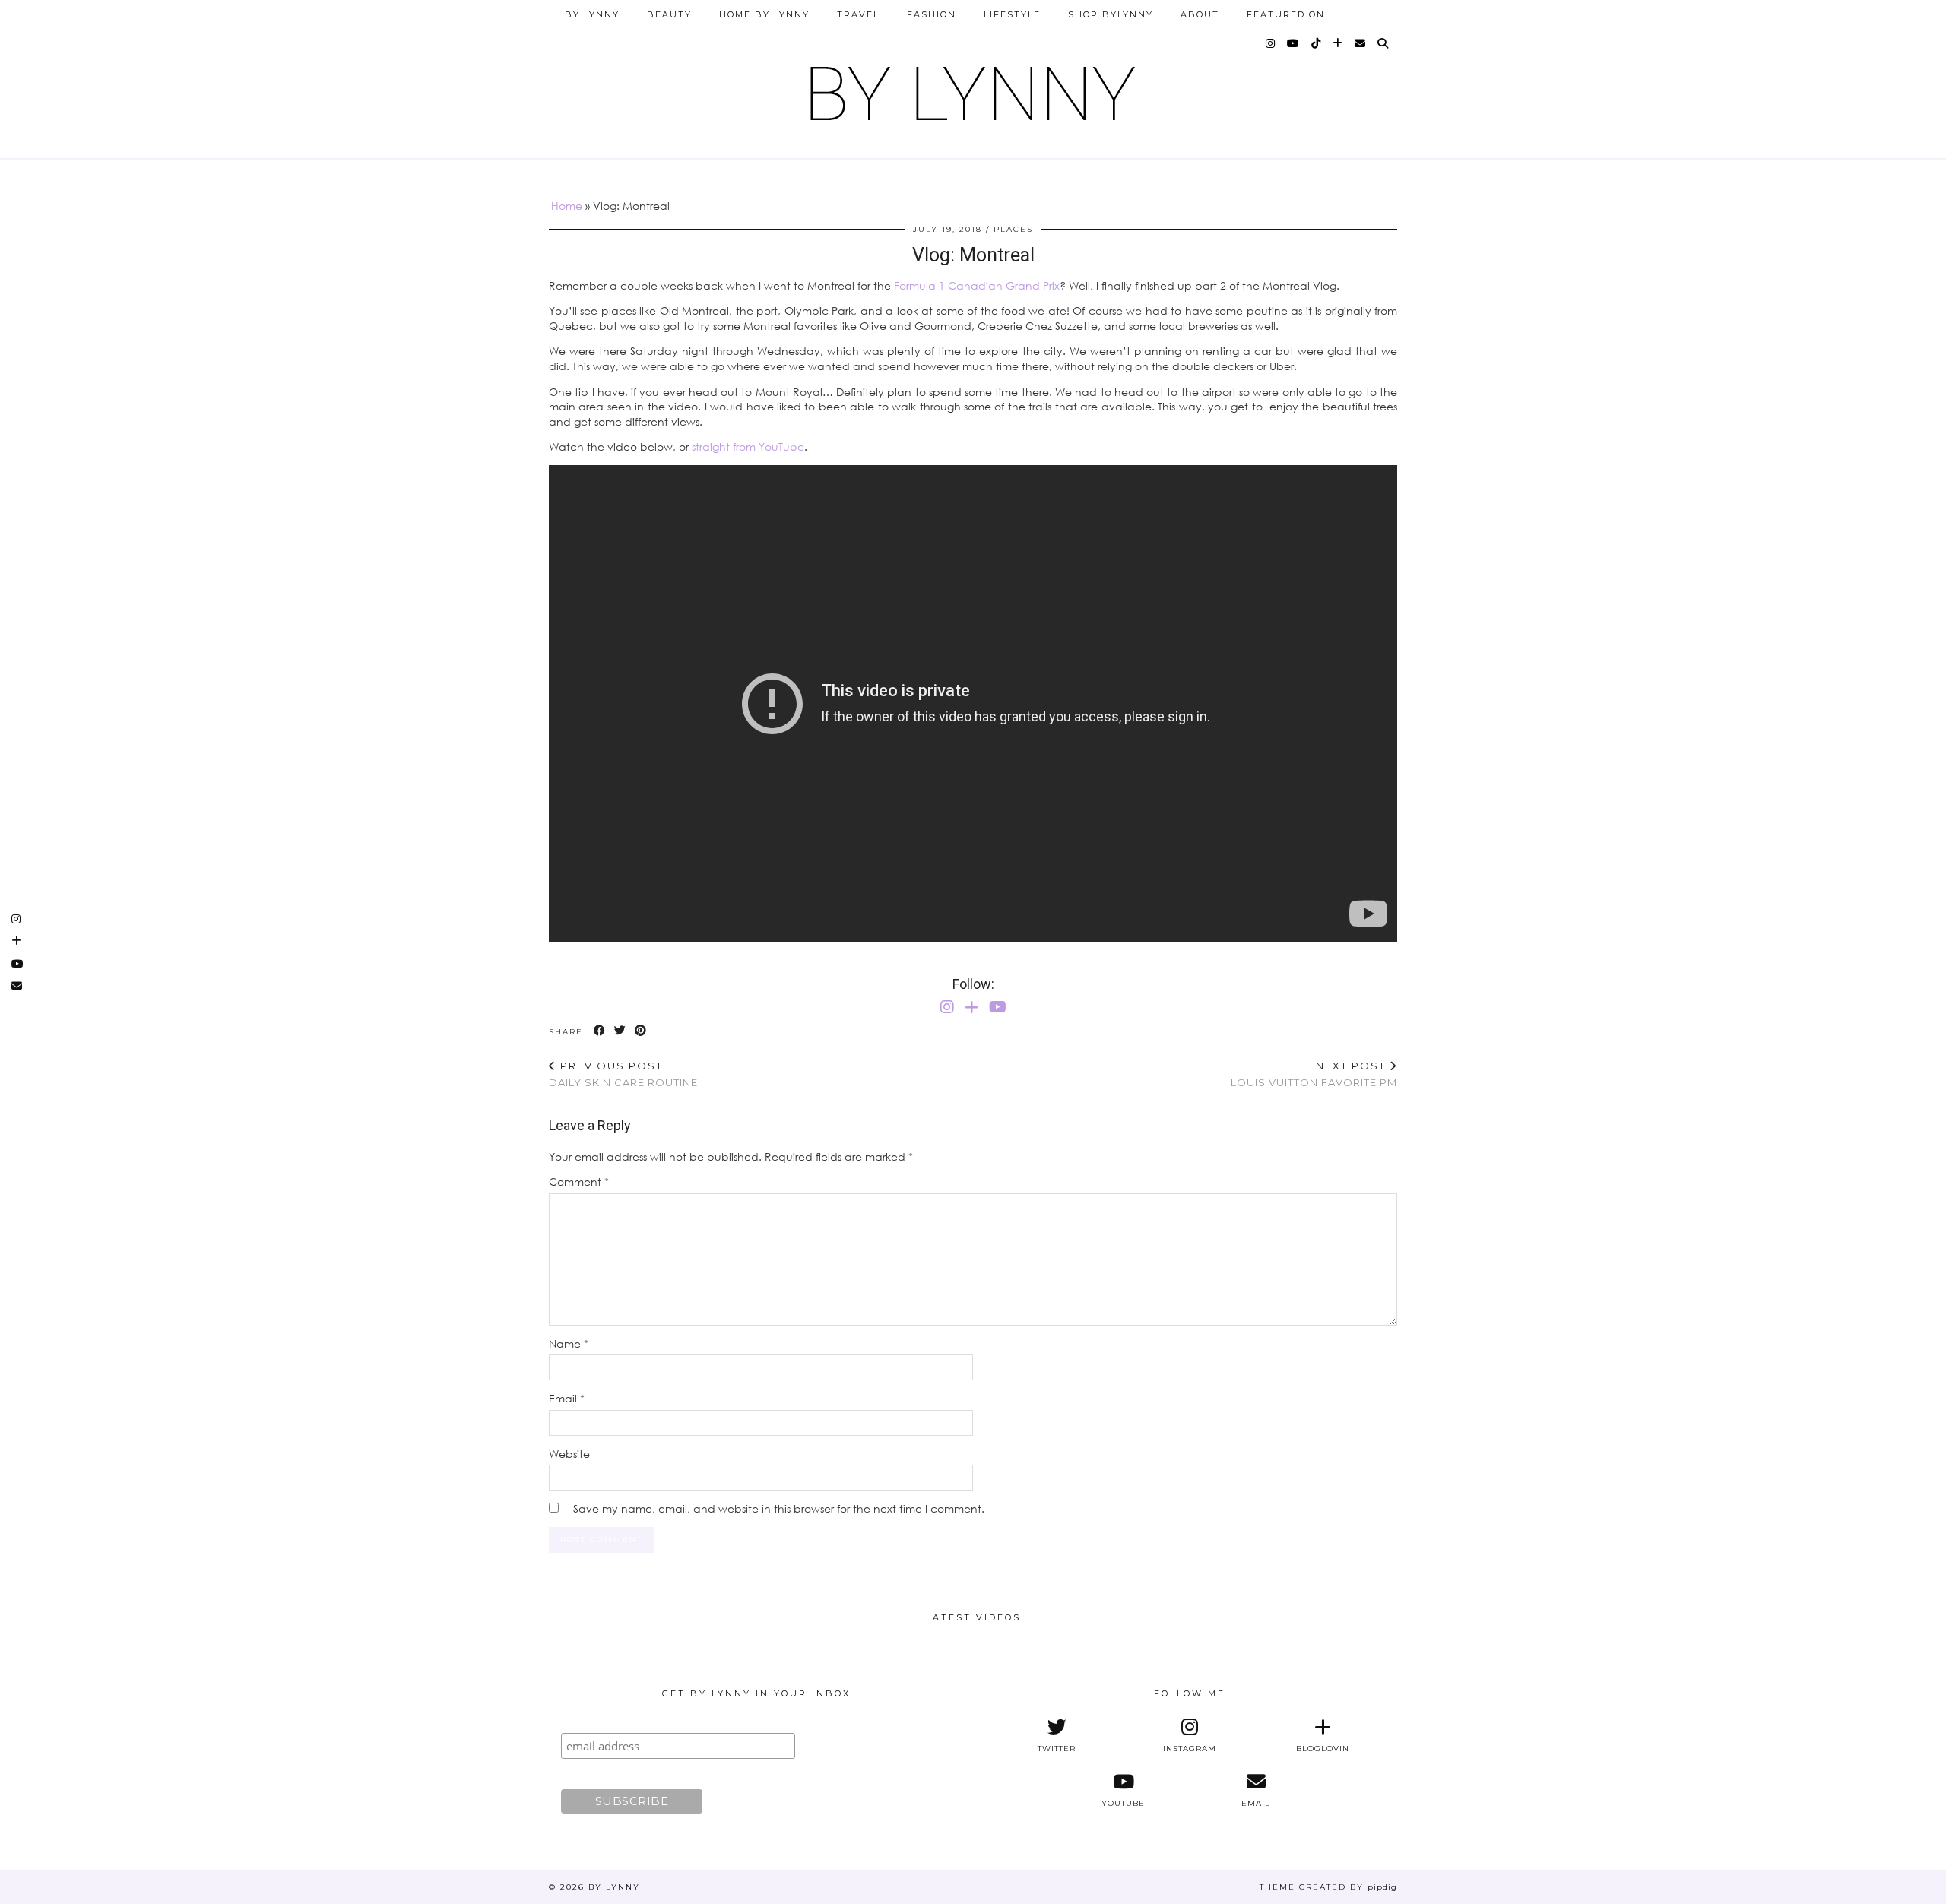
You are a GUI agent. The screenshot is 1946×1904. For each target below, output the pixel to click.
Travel (858, 14)
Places (1013, 229)
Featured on (1286, 14)
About (1200, 14)
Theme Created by (1328, 1887)
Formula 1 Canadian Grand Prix (977, 285)
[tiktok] (1317, 43)
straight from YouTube (748, 447)
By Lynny (592, 14)
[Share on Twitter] (621, 1031)
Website (569, 1454)
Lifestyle (1012, 14)
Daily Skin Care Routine (623, 1074)
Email (567, 1398)
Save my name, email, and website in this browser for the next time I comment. (779, 1508)
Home (567, 206)
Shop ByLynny (1111, 14)
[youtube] (1294, 43)
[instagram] (1271, 43)
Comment (579, 1182)
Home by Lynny (764, 14)
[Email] (1361, 43)
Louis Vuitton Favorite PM (1314, 1074)
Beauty (669, 14)
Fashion (932, 14)
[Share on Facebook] (600, 1031)
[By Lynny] (973, 88)
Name (569, 1343)
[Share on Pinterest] (641, 1031)
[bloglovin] (1338, 43)
